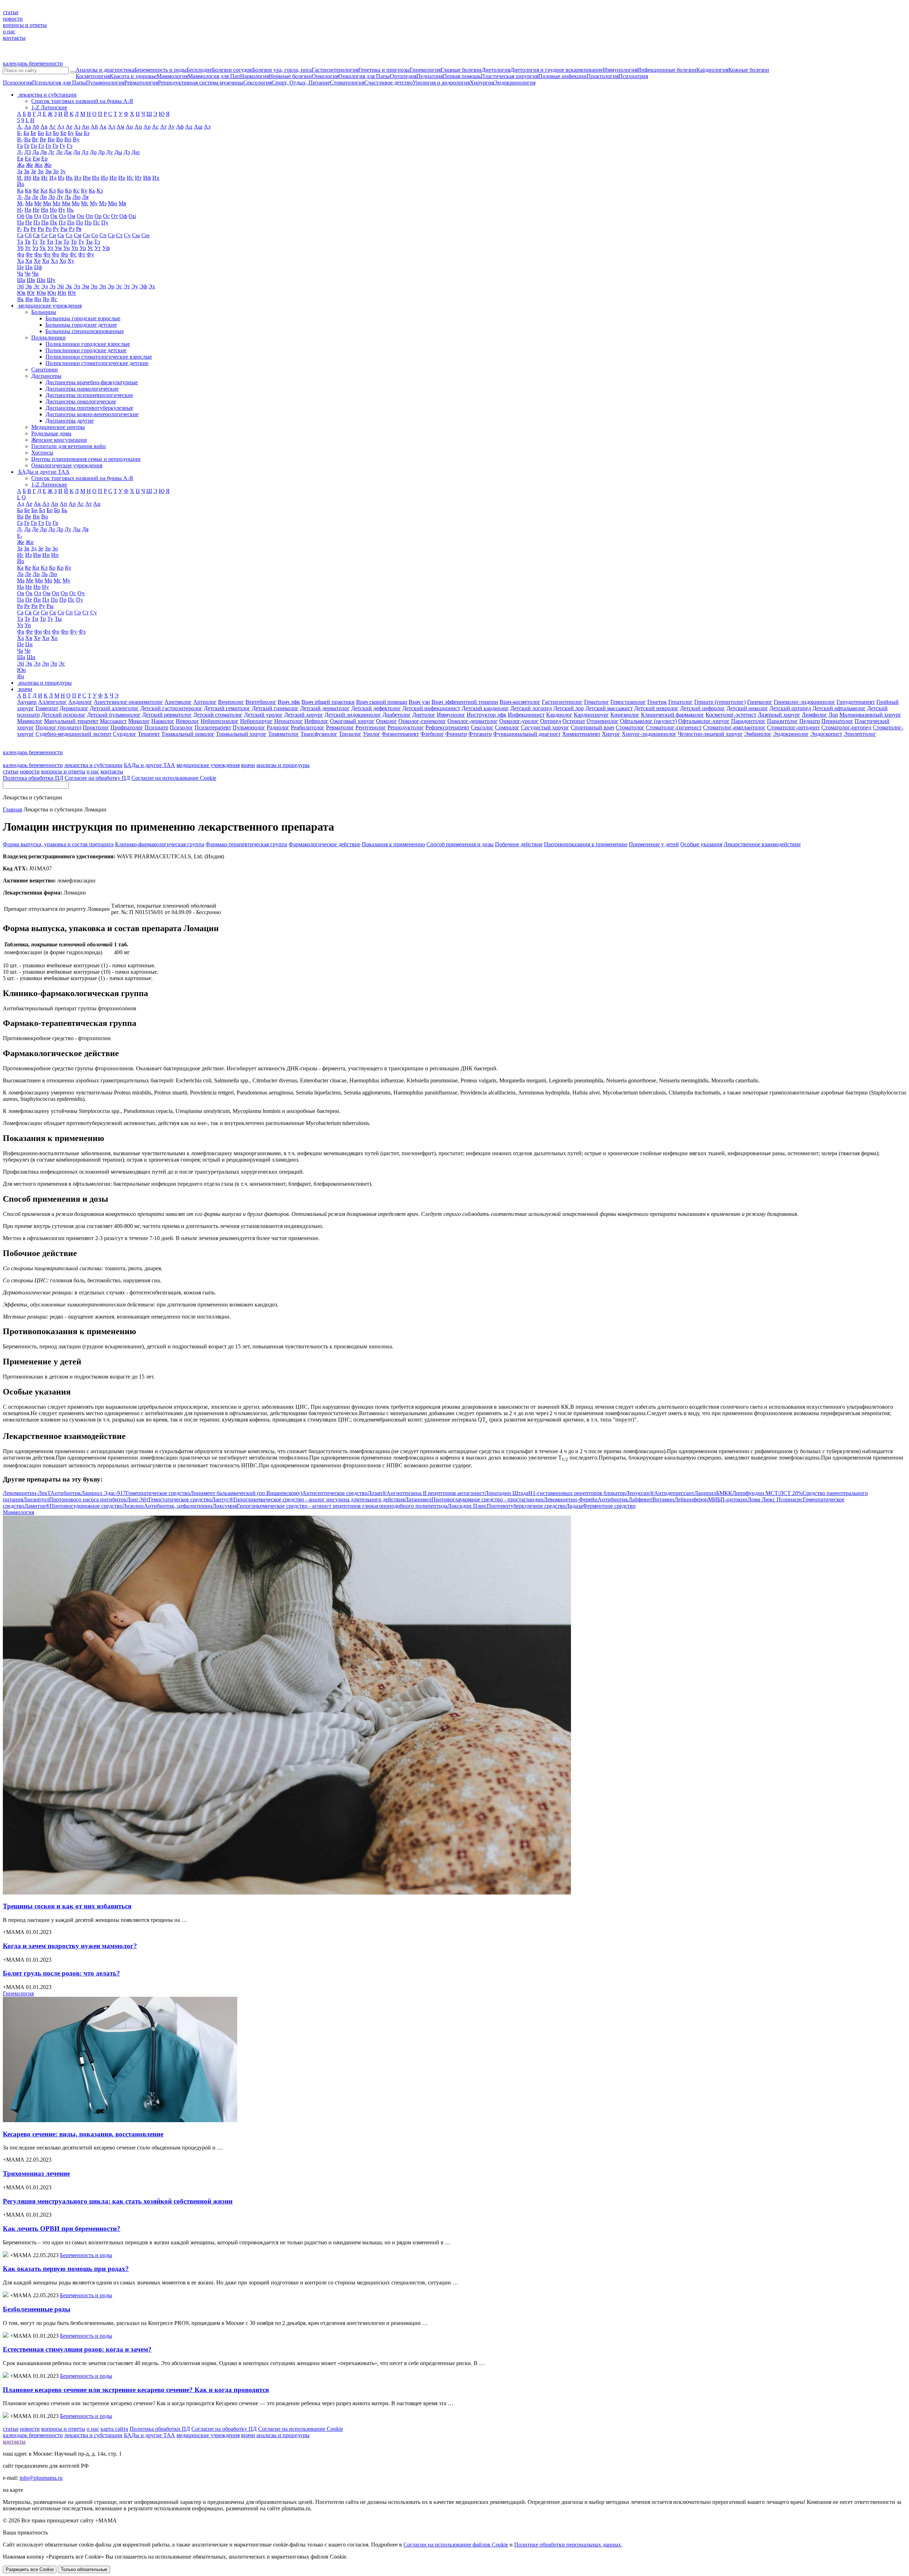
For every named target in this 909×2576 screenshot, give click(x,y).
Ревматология (141, 83)
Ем (36, 159)
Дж (68, 152)
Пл (62, 222)
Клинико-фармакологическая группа (160, 844)
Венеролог (231, 702)
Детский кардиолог (485, 708)
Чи (35, 274)
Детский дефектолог (376, 708)
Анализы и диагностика (105, 70)
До (93, 152)
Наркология (254, 76)
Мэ (103, 203)
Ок (54, 216)
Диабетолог (397, 715)
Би (41, 133)
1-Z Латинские (49, 107)
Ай (94, 127)
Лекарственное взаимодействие (762, 844)
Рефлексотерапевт (447, 727)
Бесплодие (199, 70)
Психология (17, 83)
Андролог (80, 702)
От (115, 216)
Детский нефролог (703, 708)
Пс (96, 222)
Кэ (100, 191)
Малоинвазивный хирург (870, 715)
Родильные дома (51, 433)
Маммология (172, 76)
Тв (28, 242)
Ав (44, 127)
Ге (27, 146)
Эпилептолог (860, 734)
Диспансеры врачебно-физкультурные (92, 382)
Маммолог (30, 721)
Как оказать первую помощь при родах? (66, 2269)
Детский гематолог (227, 708)
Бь (64, 510)
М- (20, 203)
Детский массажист (609, 708)
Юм (41, 293)
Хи (46, 261)
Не (36, 210)
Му (94, 203)
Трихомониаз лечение (36, 2173)
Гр (55, 146)
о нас (9, 31)
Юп (62, 293)
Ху (71, 261)
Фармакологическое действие (325, 844)
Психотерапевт (213, 727)
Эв (29, 286)
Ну (62, 210)
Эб (20, 286)
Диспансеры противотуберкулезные (89, 408)
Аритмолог (178, 702)
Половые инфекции (562, 76)
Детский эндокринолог (353, 715)
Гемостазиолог (628, 702)
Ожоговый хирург (352, 721)
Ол (62, 216)
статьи (11, 12)
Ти (50, 242)
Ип (113, 178)
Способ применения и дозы (460, 844)
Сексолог (482, 727)
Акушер (27, 702)
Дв (43, 152)
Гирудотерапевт (856, 702)
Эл (77, 286)
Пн (71, 222)
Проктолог (96, 727)
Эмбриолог (758, 734)
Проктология (603, 76)
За (20, 171)
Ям (29, 299)
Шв (31, 280)
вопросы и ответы (25, 25)
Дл (85, 152)
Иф (147, 178)
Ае (69, 127)
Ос (106, 216)
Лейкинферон (711, 1499)
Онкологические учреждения (67, 465)
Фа (21, 254)
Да (36, 152)
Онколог (387, 721)
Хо (63, 261)
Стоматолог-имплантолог (734, 727)
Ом (71, 216)
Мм (66, 203)
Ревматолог (340, 727)
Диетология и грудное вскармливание (557, 70)
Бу (71, 133)
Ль (68, 197)
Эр (111, 286)
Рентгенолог (371, 727)
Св (36, 235)
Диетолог (424, 715)
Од (38, 216)
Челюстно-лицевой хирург (710, 734)
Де (59, 152)
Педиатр (810, 721)
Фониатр (456, 734)
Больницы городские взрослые (83, 318)
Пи (45, 222)
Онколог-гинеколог (422, 721)
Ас (155, 127)
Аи (85, 127)
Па (20, 222)
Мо (76, 203)
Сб (28, 235)
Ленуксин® (660, 1493)
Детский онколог (747, 708)
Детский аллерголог (114, 708)
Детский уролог (263, 715)
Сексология (257, 83)
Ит (138, 178)
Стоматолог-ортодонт (793, 727)
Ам (120, 127)
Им (87, 178)
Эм (85, 286)
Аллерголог (52, 702)
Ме (38, 203)
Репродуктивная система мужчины (201, 83)
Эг (37, 286)
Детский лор (568, 708)
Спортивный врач (592, 727)
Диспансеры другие (70, 421)
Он (80, 216)
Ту (81, 242)
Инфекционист (526, 715)
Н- (20, 210)
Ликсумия (330, 1506)
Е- (20, 536)
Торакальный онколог (188, 734)
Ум (58, 248)
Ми (47, 203)
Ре (33, 229)
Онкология (325, 76)
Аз (77, 127)
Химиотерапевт (581, 734)
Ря (79, 229)
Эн (94, 286)
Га (20, 146)
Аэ (207, 127)
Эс (119, 286)
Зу (63, 171)
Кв (28, 191)
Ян (38, 299)
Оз (46, 216)
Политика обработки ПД (33, 778)
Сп (103, 235)
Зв (27, 171)
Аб (36, 127)
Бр (63, 133)
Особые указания (701, 844)
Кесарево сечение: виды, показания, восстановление (83, 2134)
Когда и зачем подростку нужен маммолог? (70, 1946)
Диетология (496, 70)
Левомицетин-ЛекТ (42, 1493)
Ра (26, 229)
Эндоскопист (826, 734)
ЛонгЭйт (169, 1499)
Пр (88, 222)
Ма (29, 203)
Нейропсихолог (220, 721)
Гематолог (597, 702)
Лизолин (167, 1506)
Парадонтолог (748, 721)
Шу (51, 280)
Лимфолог (814, 715)
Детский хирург (304, 715)
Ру (56, 229)
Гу (62, 146)
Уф (106, 248)
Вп (68, 139)
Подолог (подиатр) (58, 727)
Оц (132, 216)
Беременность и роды (160, 70)
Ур (83, 248)
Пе (29, 222)
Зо (56, 171)
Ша (21, 280)
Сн (86, 235)
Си (53, 235)
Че (28, 274)
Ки (44, 191)
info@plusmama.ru (41, 2478)
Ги (34, 146)
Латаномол (474, 1499)
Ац (189, 127)
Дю (135, 152)
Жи (39, 165)
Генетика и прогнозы (384, 70)
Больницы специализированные (85, 331)
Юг (31, 293)
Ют (72, 293)
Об (21, 216)
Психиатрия (633, 76)
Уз (35, 248)
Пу (105, 222)
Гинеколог (760, 702)
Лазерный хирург (779, 715)
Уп (75, 248)
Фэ (82, 632)
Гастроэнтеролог (562, 702)
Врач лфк (289, 702)
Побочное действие (519, 844)
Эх (152, 286)
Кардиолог (559, 715)
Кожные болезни (749, 70)
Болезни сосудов (232, 70)
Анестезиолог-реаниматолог (128, 702)
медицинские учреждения (208, 765)
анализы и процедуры (283, 765)
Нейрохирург (256, 721)
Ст (119, 235)
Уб (20, 248)
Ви (51, 139)
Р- (20, 229)
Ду (110, 152)
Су (127, 235)
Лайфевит (651, 1499)
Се (44, 235)
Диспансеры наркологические (82, 389)
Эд (45, 286)
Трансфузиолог (319, 734)
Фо (56, 254)
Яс (54, 299)
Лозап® (426, 1493)
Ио (104, 178)
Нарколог (163, 721)
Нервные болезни (290, 76)
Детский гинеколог (275, 708)
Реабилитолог (308, 727)
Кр (68, 191)
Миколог (139, 721)
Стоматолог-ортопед (846, 727)
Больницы (44, 312)
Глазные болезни (461, 70)
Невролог (187, 721)
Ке (36, 191)
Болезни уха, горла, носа (282, 70)
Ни (45, 210)
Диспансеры (46, 376)
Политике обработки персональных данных (568, 2545)
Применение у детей (654, 844)
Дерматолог (74, 708)
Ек (28, 159)
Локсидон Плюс (507, 1506)
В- (20, 139)
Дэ (127, 152)
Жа (21, 165)
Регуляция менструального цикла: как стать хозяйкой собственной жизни (118, 2201)
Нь (70, 210)
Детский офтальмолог (839, 708)
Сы (136, 235)
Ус (90, 248)
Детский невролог (656, 708)
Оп (89, 216)
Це (20, 267)
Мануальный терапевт (71, 721)
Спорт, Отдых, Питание (301, 83)
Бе (33, 133)
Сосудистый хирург (545, 727)
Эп (103, 286)
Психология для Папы (59, 83)
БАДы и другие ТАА (149, 765)
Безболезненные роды (37, 2309)
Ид (53, 178)
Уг (28, 248)
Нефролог (316, 721)
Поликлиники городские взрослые (88, 344)
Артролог (205, 702)
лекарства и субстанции (93, 765)
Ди (77, 152)
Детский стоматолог (218, 715)
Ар (147, 127)
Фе (29, 254)
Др (101, 152)
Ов (29, 216)
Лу (60, 197)
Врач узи (419, 702)
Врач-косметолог (520, 702)
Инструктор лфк (486, 715)
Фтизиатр (480, 734)
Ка (20, 191)
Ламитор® (73, 1506)
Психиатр (156, 727)
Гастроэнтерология (335, 70)
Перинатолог (837, 721)
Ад (61, 127)
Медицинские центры (58, 427)
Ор (98, 216)
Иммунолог (451, 715)
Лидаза (601, 1506)
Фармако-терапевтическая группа (246, 844)
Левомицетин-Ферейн (586, 1499)
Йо (21, 184)
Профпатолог (127, 727)
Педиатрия (430, 76)
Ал (111, 127)
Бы (79, 133)
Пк (54, 222)
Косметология (93, 76)
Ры (64, 229)
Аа (28, 127)
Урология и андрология (441, 83)
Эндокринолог (791, 734)
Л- (20, 197)
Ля (85, 197)
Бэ (87, 133)
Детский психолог (63, 715)
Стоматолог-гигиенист (674, 727)
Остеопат (574, 721)
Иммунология (620, 70)
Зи (41, 171)
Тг (35, 242)
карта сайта (114, 2429)
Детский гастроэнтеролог (171, 708)
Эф (143, 286)
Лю (77, 197)
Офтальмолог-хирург (704, 721)
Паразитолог (782, 721)
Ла (27, 197)
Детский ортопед (790, 708)
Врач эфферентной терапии (465, 702)
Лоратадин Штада (555, 1493)
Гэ (70, 146)
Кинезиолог (625, 715)
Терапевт (149, 734)
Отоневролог (603, 721)
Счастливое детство (388, 83)
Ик (69, 178)
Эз (52, 286)
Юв (21, 293)
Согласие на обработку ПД (97, 778)
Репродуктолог (406, 727)
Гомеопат (47, 708)
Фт (82, 254)
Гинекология (425, 70)
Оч (81, 593)
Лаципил (713, 1493)
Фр (64, 254)
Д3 (28, 152)
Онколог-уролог (519, 721)
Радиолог (278, 727)
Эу (135, 286)
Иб (28, 178)
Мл (56, 203)
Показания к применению (393, 844)
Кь (92, 191)
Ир (122, 178)
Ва (27, 139)
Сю (145, 235)
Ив (36, 178)
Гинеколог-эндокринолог (804, 702)
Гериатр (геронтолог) (720, 702)
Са (20, 235)
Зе (34, 171)
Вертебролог (261, 702)
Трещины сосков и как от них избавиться (67, 1906)
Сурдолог (125, 734)
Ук (43, 248)
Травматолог (284, 734)
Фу (90, 254)
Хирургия (482, 83)
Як (20, 299)
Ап (138, 127)
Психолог (181, 727)
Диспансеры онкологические (81, 401)
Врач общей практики (328, 702)
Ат (163, 127)
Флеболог (432, 734)
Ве (43, 139)
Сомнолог (507, 727)
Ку (84, 191)
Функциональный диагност (527, 734)
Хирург (611, 734)
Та (20, 242)
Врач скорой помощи (382, 702)
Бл (48, 133)
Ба (26, 133)
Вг (35, 139)
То (66, 242)
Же (29, 165)
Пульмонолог (249, 727)
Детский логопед (531, 708)
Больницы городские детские (81, 325)
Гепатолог (681, 702)
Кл (52, 191)
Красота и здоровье (133, 76)
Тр (74, 242)
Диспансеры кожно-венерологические (92, 414)
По (80, 222)
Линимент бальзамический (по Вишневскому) (279, 1493)
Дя (85, 529)
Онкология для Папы (364, 76)
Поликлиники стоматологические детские (97, 363)
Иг (45, 178)
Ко (60, 191)
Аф (180, 127)
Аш (198, 127)
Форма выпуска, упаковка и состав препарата (58, 844)
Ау (171, 127)
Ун (67, 248)
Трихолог (350, 734)
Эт (127, 286)
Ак (103, 127)
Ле (35, 197)
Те (42, 242)
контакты (14, 38)
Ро (48, 229)
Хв (29, 261)
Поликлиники (48, 338)
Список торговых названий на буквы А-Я (82, 101)
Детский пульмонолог (114, 715)
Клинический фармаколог (673, 715)
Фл (47, 254)
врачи (248, 765)
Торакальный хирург (241, 734)
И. (20, 178)
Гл (41, 146)
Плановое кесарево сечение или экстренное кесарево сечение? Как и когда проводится (136, 2390)
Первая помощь (462, 76)
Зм (48, 171)
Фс (73, 254)
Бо (56, 133)
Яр (46, 299)
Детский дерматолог (325, 708)
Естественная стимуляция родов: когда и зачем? (77, 2349)
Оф (123, 216)
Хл (54, 261)
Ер (44, 159)
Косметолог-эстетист (731, 715)
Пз (37, 222)
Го (48, 146)
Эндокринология (515, 83)
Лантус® (308, 1499)
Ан (129, 127)
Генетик (657, 702)
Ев (20, 159)
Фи (38, 254)
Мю (113, 203)
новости (13, 19)
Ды (118, 152)
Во (59, 139)
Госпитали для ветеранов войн (69, 446)
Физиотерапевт (400, 734)
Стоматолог (630, 727)
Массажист (113, 721)
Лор (833, 715)
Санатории (45, 369)
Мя (122, 203)
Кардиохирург (591, 715)
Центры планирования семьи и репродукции (86, 459)
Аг (52, 127)
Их (156, 178)
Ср (111, 235)
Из (61, 178)
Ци (29, 267)
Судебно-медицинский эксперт (74, 734)
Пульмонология (105, 83)
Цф (38, 267)
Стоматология (347, 83)
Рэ (72, 229)
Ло (52, 197)
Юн (52, 293)
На (28, 210)
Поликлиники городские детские (86, 350)
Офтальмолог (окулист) (648, 721)
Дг (51, 152)
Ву (76, 139)
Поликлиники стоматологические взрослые (99, 357)
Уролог (372, 734)
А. (20, 127)
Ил (78, 178)
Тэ (97, 242)
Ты (89, 242)
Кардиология (712, 70)
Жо (48, 165)
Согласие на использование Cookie (174, 778)
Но (53, 210)
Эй (60, 286)
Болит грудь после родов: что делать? (61, 1973)
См (78, 235)
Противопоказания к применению (586, 844)
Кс (76, 191)
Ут (98, 248)
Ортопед (551, 721)
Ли (43, 197)
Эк (69, 286)
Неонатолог (289, 721)
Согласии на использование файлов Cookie (456, 2545)
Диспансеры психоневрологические (89, 395)
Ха (20, 261)
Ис (130, 178)
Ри (41, 229)
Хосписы (42, 453)
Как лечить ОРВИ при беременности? (62, 2229)
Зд (34, 548)
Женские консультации (59, 440)
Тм (58, 242)
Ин (96, 178)
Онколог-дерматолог (473, 721)
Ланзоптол (75, 1499)
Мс (85, 203)
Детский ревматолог (167, 715)
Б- (20, 133)
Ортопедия (403, 76)
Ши (41, 280)
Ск (61, 235)
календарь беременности (33, 63)
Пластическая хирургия (510, 76)
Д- (20, 152)
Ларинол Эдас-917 (135, 1493)
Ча (20, 274)
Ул (50, 248)
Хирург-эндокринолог (649, 734)
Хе (37, 261)
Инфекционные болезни (667, 70)
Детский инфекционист (431, 708)
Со (95, 235)
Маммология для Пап (214, 76)
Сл (69, 235)
